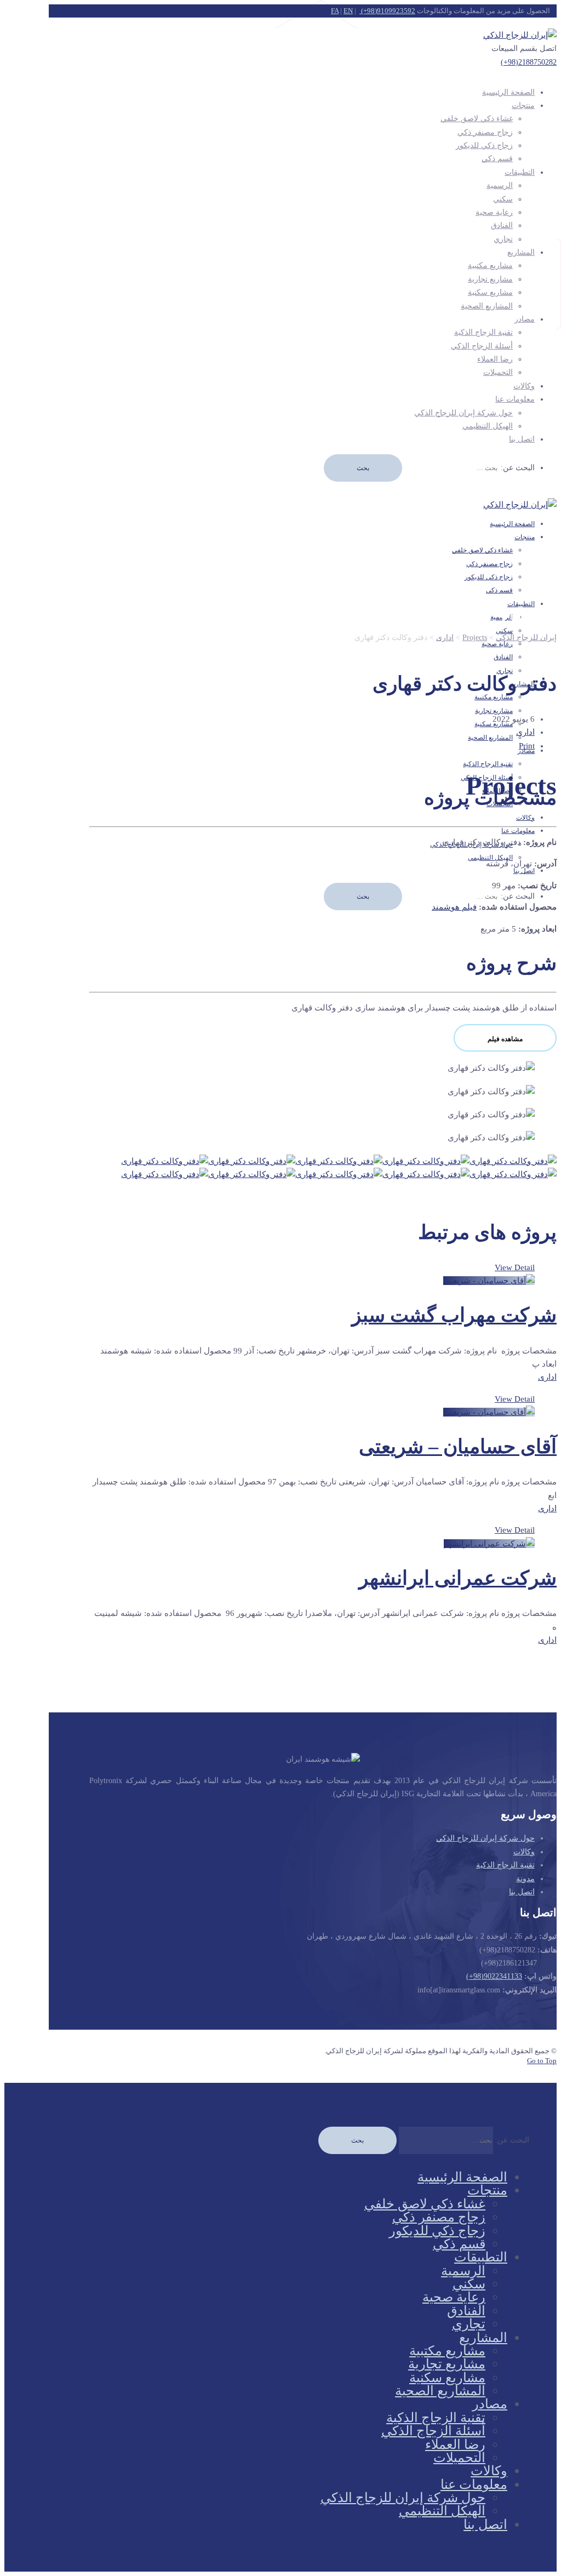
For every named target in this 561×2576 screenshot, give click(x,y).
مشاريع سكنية (490, 292)
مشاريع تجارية (490, 279)
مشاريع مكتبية (490, 265)
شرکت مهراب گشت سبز (454, 1315)
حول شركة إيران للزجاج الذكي (463, 413)
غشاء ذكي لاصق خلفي (477, 119)
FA (335, 11)
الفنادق (502, 225)
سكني (503, 199)
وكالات (524, 1852)
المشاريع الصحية (487, 306)
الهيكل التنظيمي (488, 426)
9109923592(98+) (387, 11)
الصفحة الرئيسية (508, 92)
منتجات (523, 105)
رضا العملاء (495, 359)
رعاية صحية (494, 212)
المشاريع (521, 252)
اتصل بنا (522, 439)
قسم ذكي (497, 159)
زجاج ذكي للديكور (484, 145)
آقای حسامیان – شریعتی (458, 1447)
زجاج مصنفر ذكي (485, 132)
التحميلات (498, 372)
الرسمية (500, 185)
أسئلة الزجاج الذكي (482, 346)
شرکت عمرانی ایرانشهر (458, 1578)
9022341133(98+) (494, 1976)
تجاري (503, 239)
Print (527, 746)
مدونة (525, 1879)
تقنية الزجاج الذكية (483, 332)
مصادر (525, 319)
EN (348, 11)
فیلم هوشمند (454, 907)
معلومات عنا (515, 399)
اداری (525, 732)
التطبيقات (520, 172)
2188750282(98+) (529, 62)
